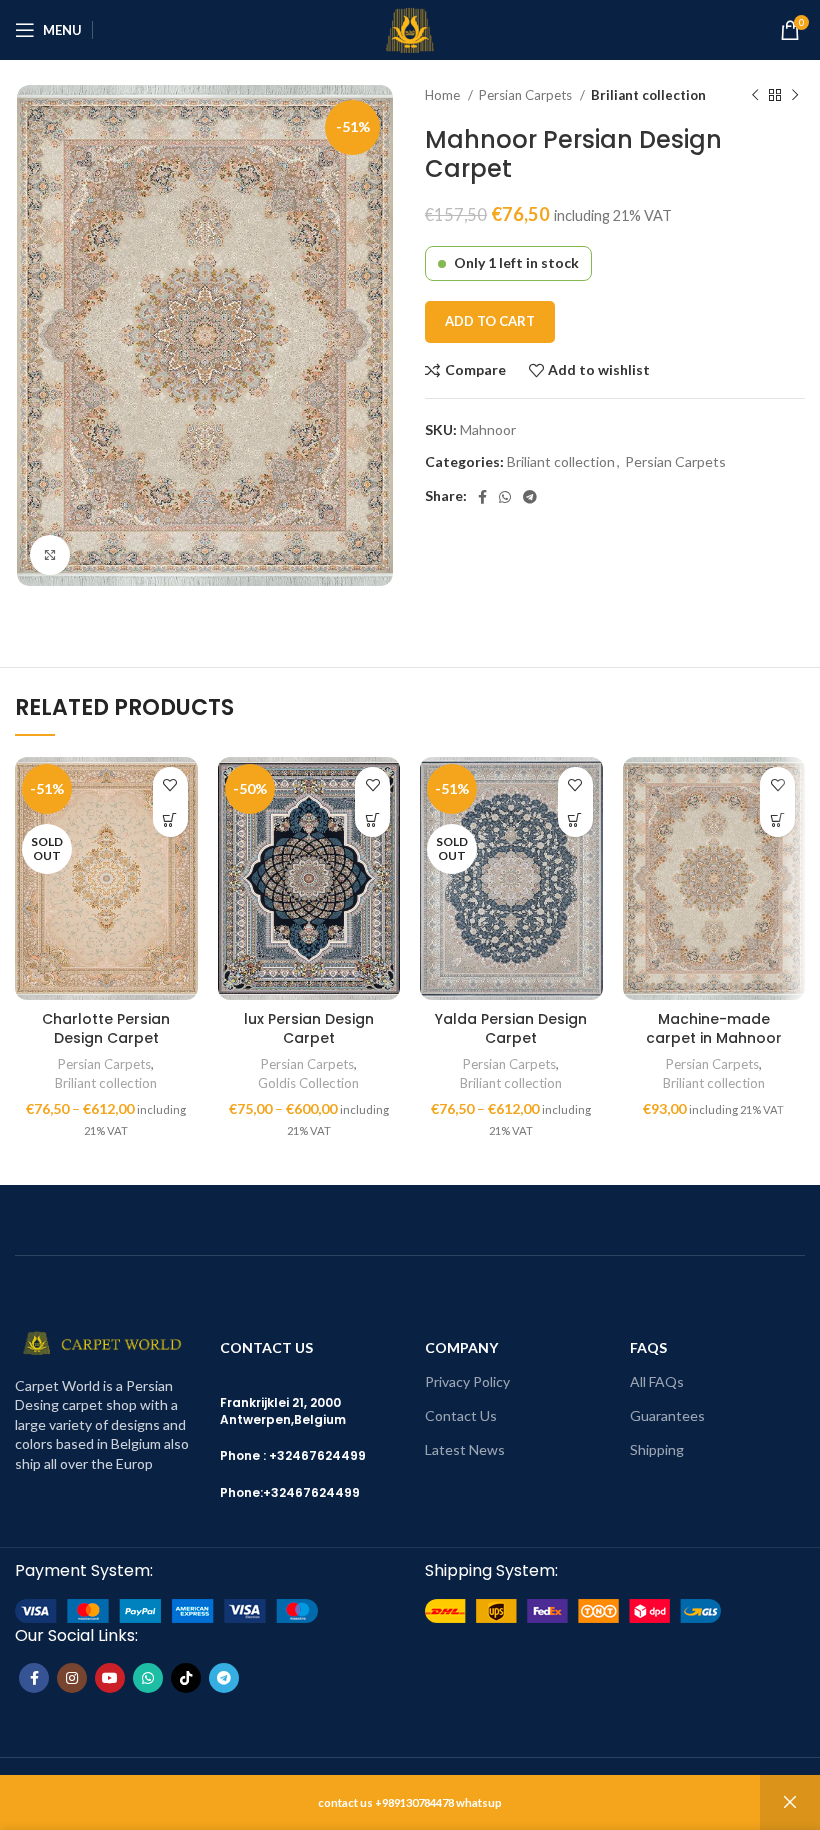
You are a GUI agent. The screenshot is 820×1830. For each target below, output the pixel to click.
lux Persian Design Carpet (309, 1029)
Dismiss (790, 1802)
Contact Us (461, 1415)
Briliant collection (648, 95)
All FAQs (657, 1381)
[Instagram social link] (72, 1678)
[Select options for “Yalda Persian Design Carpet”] (575, 819)
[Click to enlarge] (50, 555)
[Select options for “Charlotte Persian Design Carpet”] (170, 819)
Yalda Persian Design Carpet (511, 1029)
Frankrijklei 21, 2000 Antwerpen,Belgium (283, 1411)
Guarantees (667, 1415)
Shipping (657, 1449)
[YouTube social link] (110, 1678)
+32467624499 (311, 1492)
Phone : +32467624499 (293, 1455)
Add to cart (490, 321)
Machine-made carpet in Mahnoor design (714, 1038)
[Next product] (795, 96)
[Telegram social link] (530, 497)
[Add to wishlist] (170, 784)
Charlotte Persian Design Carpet (106, 1029)
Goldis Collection (308, 1083)
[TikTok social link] (186, 1678)
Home (444, 95)
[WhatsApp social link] (505, 497)
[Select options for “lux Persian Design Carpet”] (372, 819)
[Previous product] (755, 96)
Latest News (465, 1449)
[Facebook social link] (482, 497)
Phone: (241, 1492)
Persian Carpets (527, 95)
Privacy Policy (467, 1381)
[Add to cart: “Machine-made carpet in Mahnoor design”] (777, 819)
